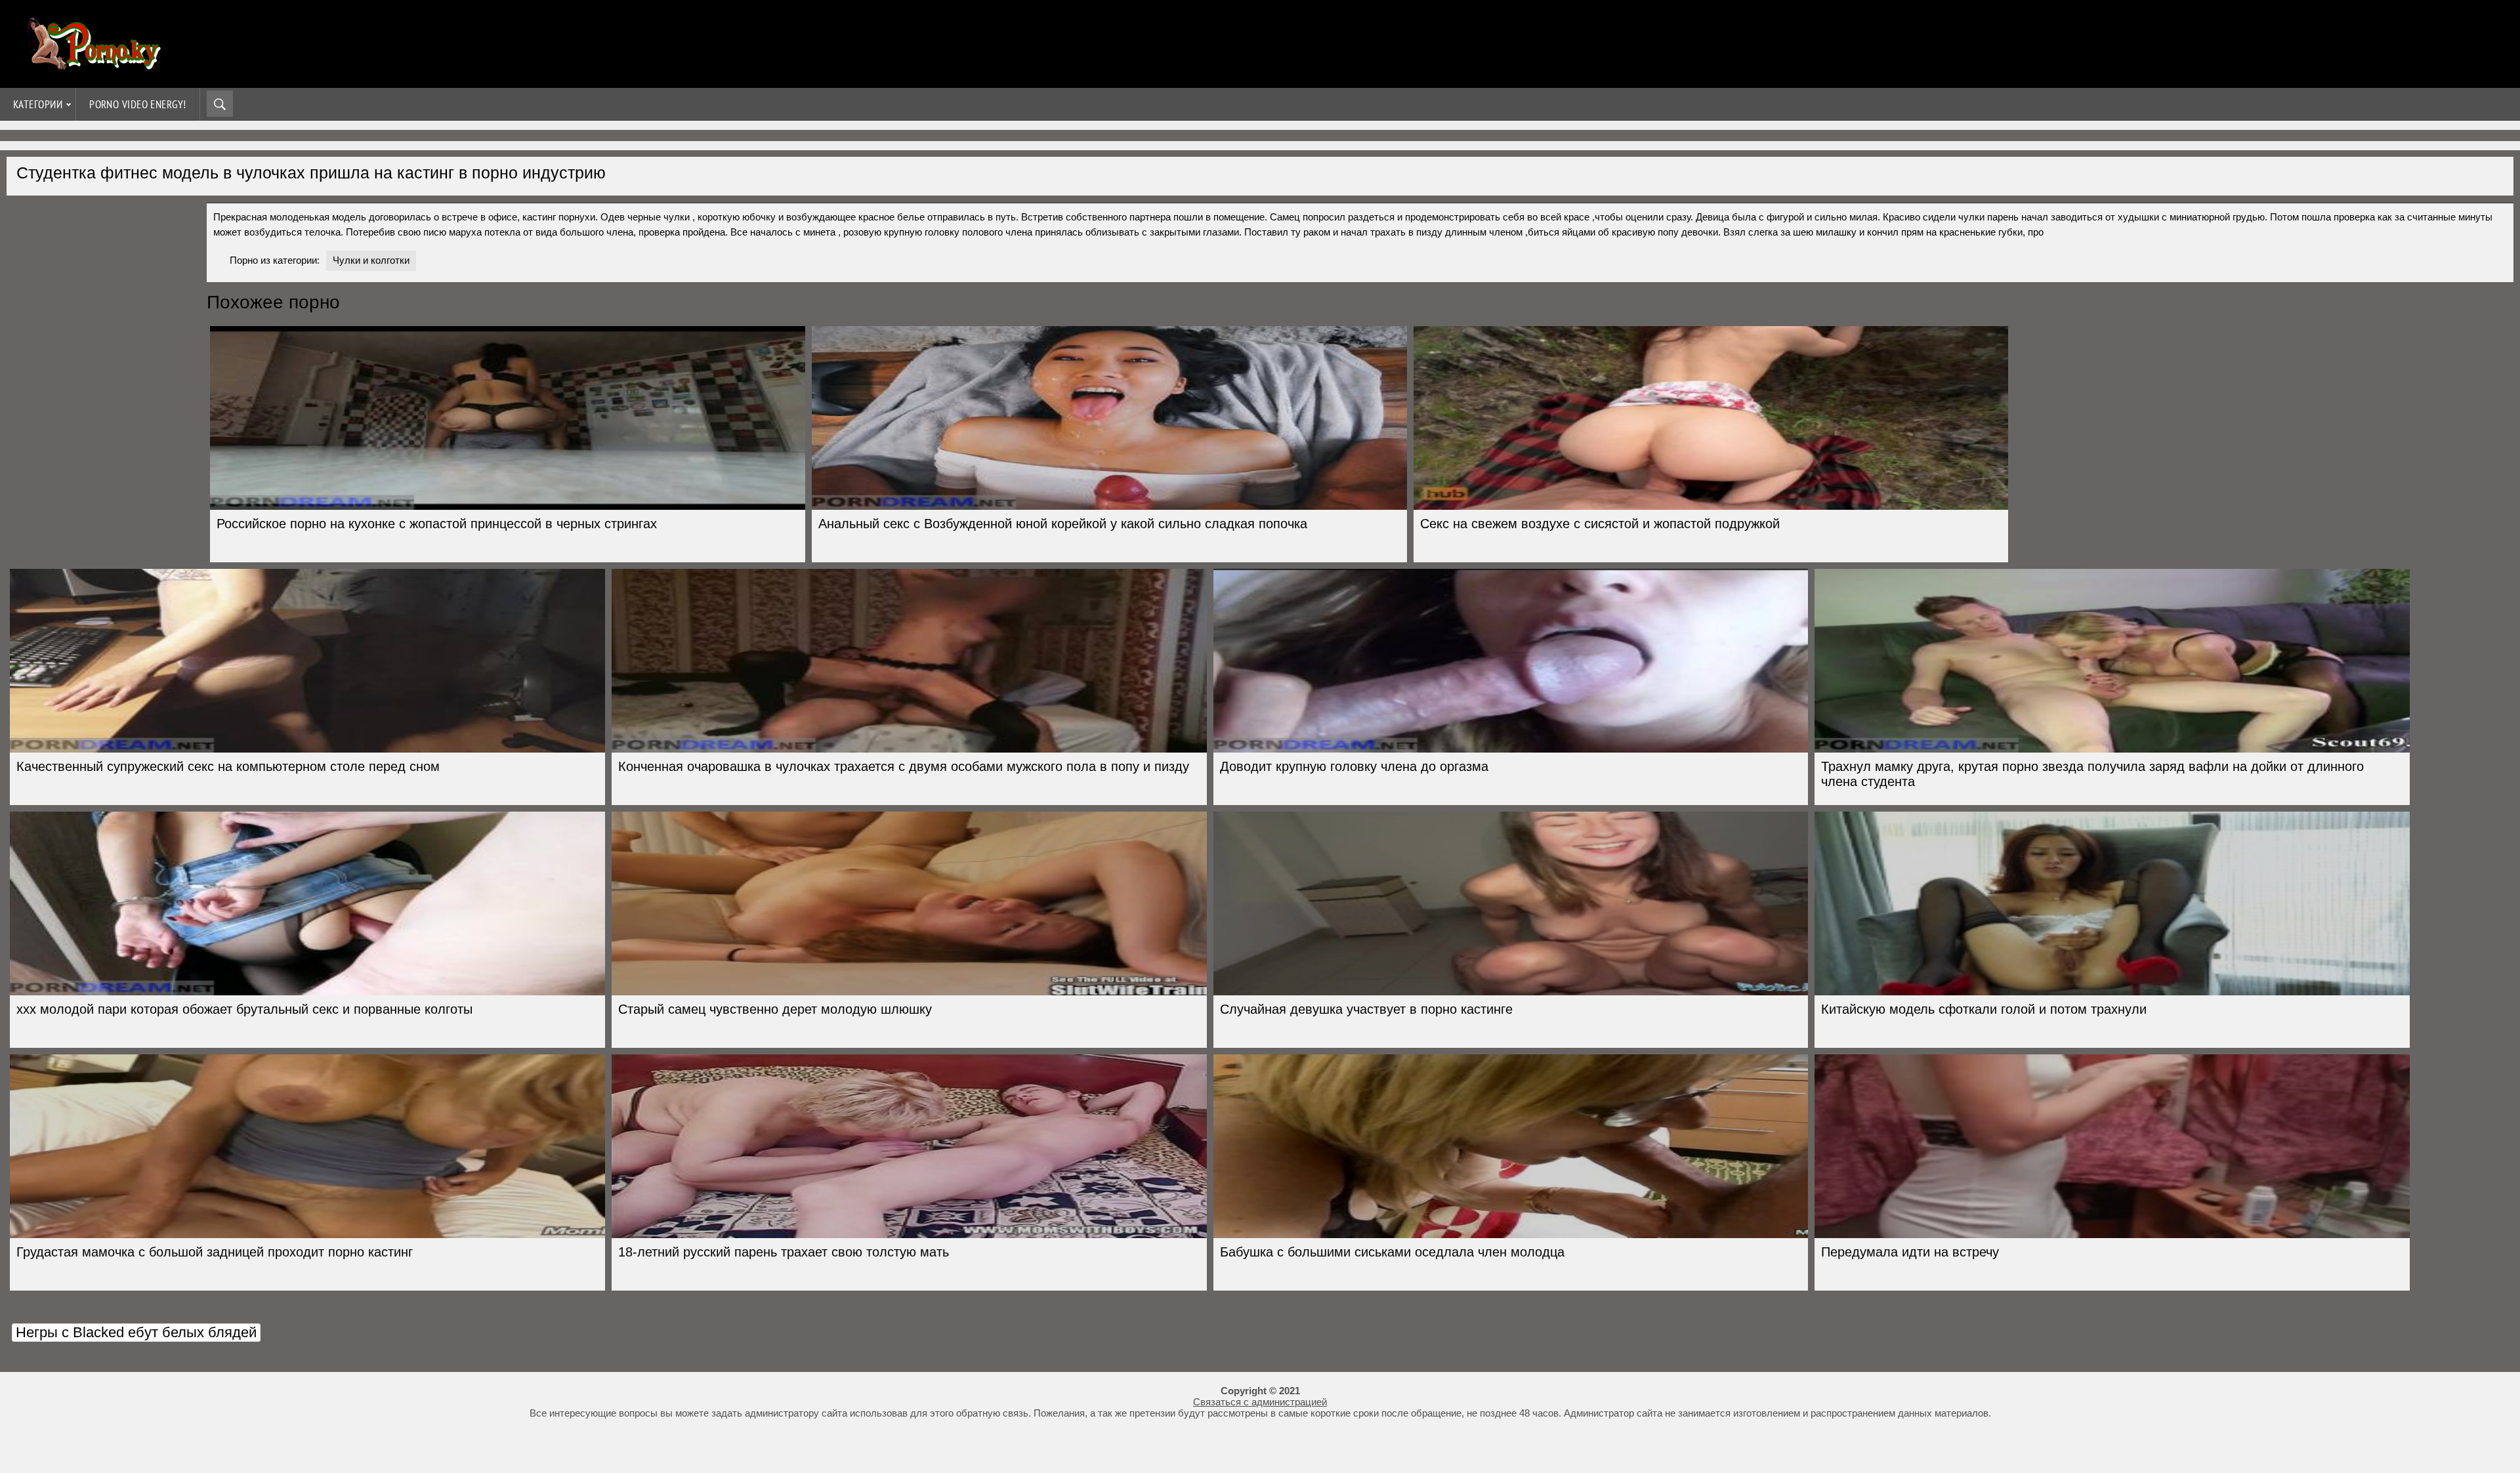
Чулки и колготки (371, 260)
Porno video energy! (138, 104)
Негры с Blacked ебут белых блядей (136, 1332)
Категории (38, 104)
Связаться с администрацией (1260, 1402)
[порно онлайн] (92, 64)
